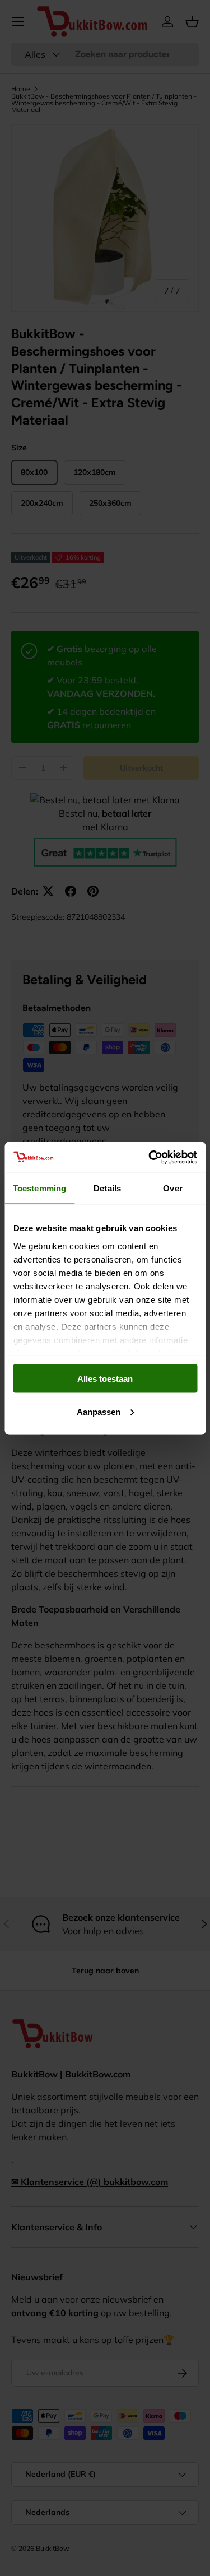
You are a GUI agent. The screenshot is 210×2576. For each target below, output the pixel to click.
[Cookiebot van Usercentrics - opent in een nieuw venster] (150, 1157)
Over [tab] (172, 1188)
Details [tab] (107, 1188)
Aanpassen (99, 1411)
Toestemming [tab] (39, 1188)
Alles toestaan (105, 1379)
